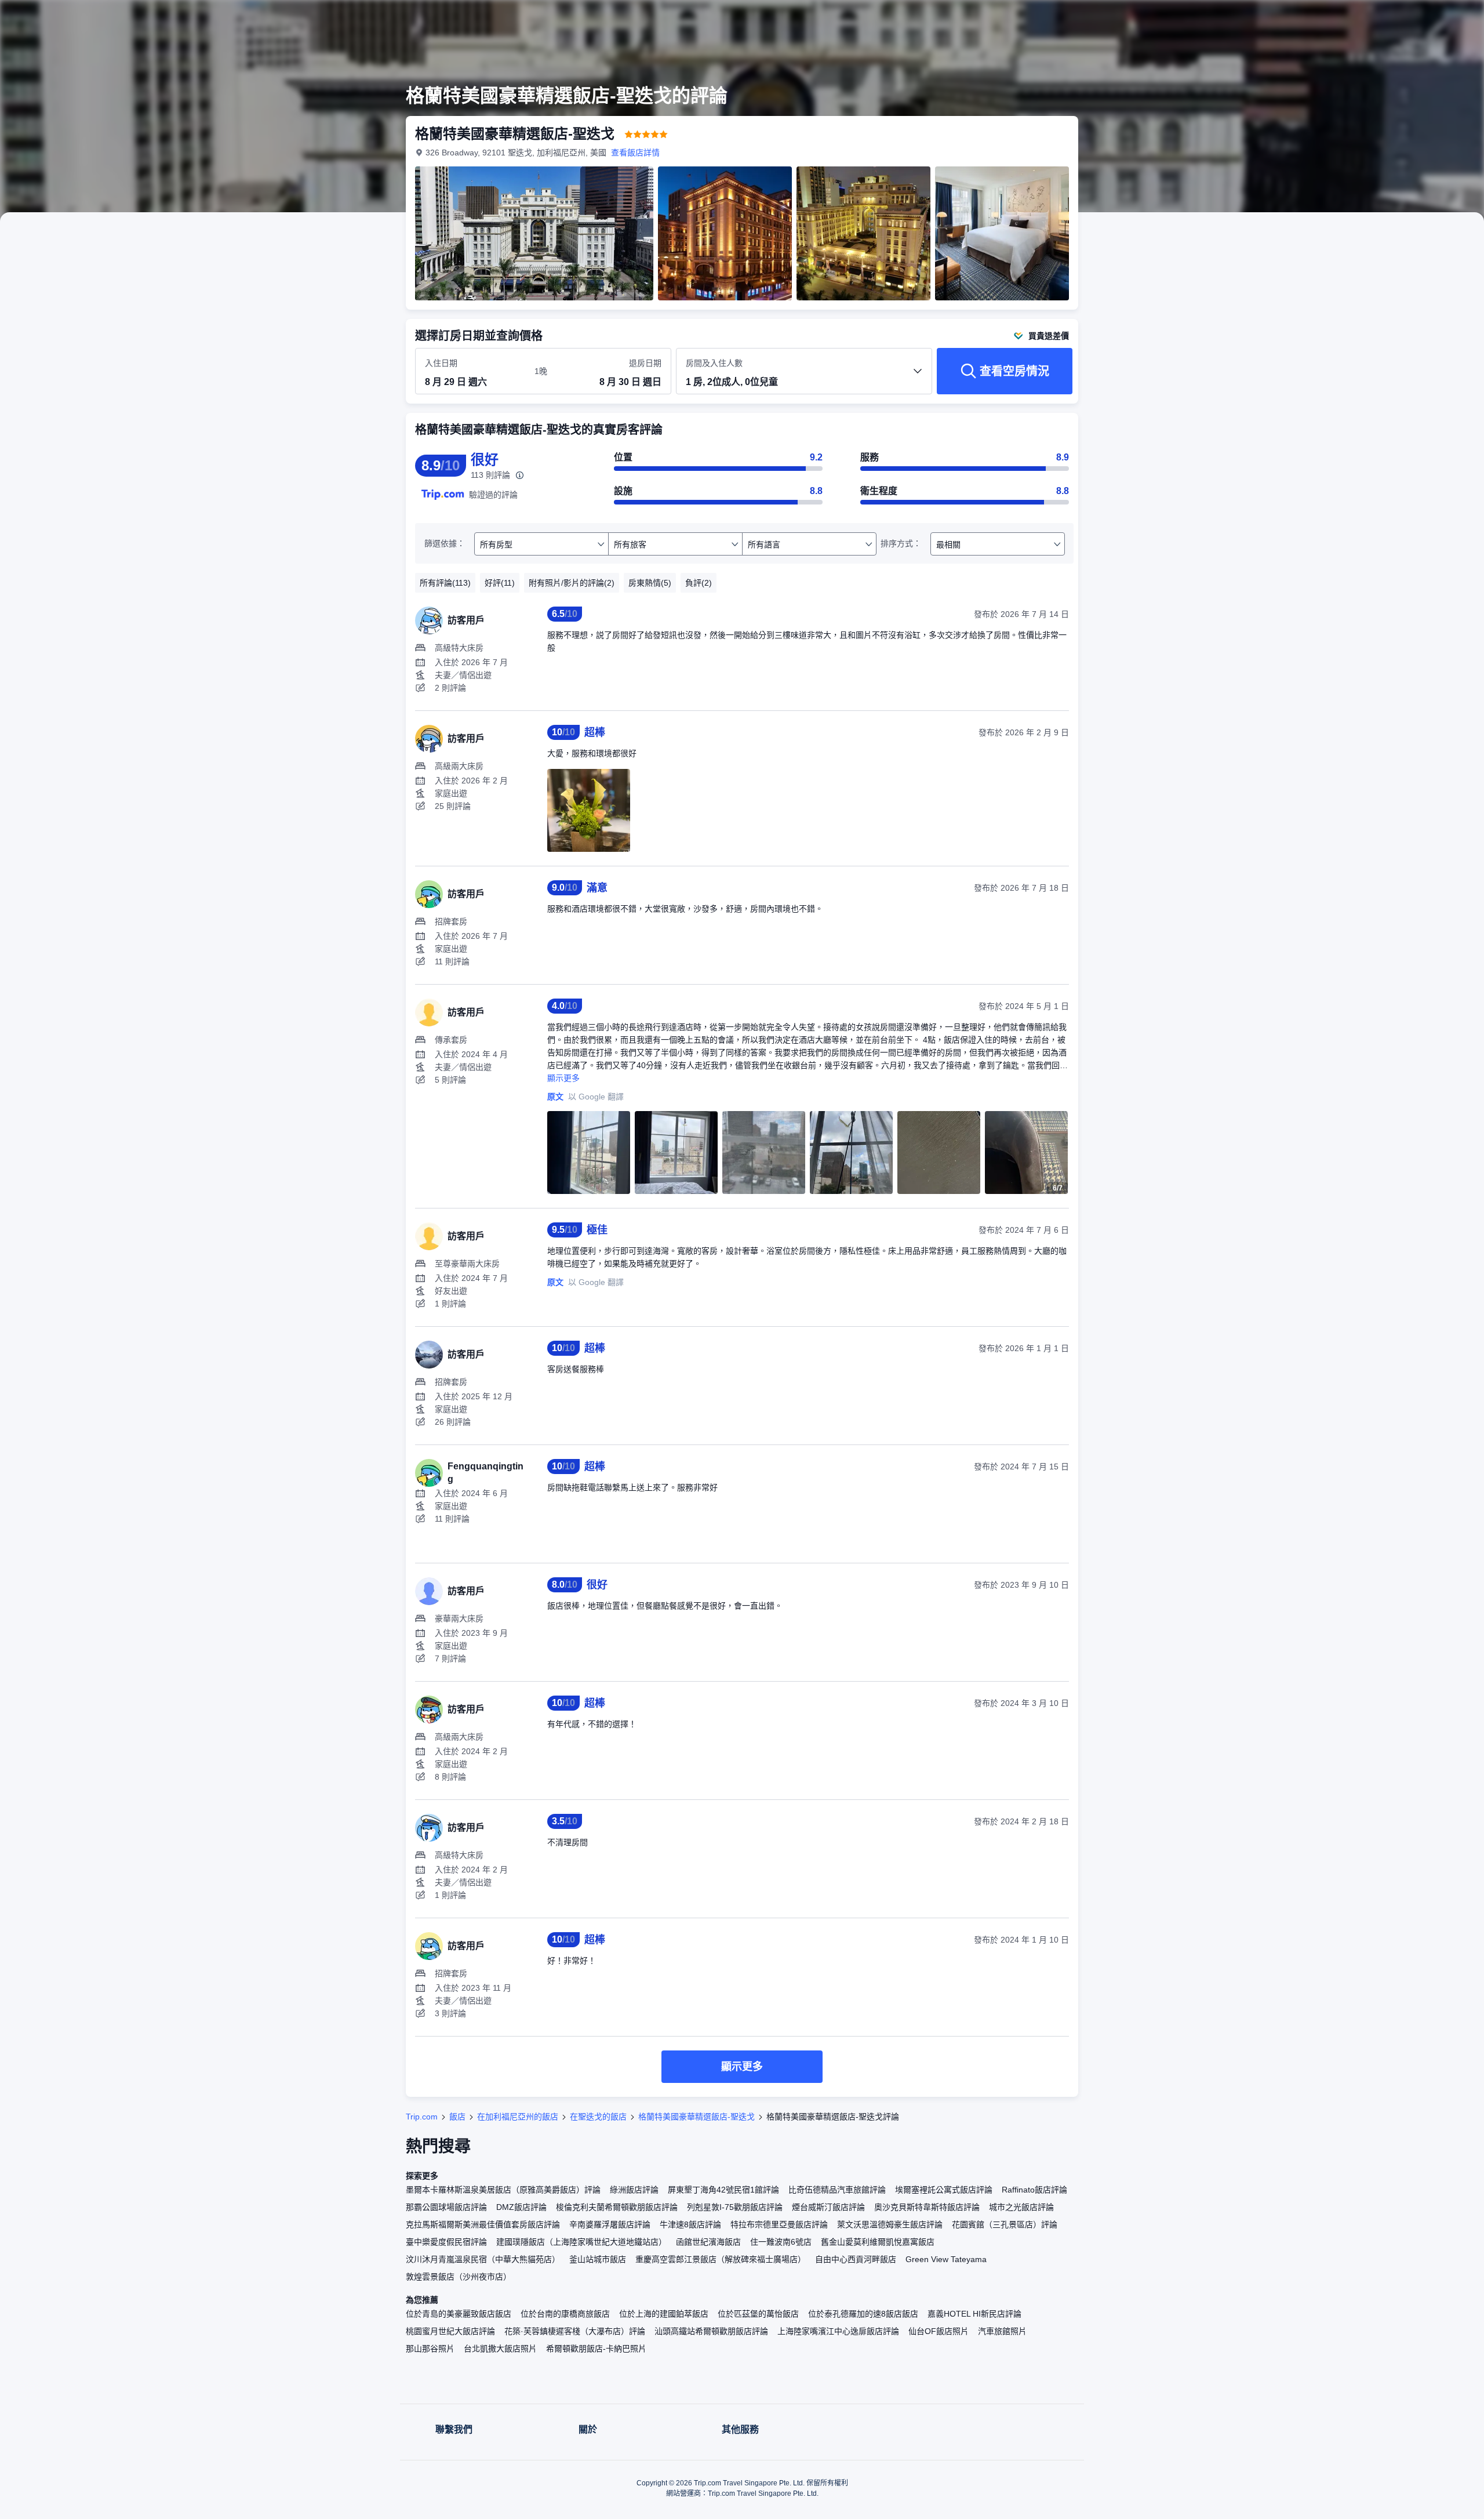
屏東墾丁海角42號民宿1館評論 (723, 2190)
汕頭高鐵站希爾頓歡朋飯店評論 (711, 2331)
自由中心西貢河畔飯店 (856, 2259)
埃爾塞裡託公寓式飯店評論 (944, 2190)
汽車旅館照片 (1002, 2331)
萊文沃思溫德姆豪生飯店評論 (890, 2224)
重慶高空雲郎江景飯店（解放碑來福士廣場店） (721, 2259)
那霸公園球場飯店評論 (446, 2207)
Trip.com (422, 2117)
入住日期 (441, 363)
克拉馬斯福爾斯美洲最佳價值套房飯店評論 (483, 2224)
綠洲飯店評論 (634, 2190)
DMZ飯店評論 (521, 2207)
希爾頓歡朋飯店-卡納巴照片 (596, 2349)
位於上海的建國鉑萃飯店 (664, 2314)
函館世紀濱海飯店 (708, 2242)
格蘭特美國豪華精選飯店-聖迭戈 (696, 2117)
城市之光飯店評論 (1021, 2207)
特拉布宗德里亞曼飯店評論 (779, 2224)
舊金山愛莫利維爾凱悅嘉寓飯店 (878, 2242)
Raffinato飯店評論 (1034, 2190)
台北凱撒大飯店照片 (500, 2349)
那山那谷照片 (430, 2349)
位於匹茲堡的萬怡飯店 (758, 2314)
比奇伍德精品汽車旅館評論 (837, 2190)
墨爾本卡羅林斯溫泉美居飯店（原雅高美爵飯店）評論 (503, 2190)
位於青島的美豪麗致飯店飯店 (459, 2314)
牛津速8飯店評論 (690, 2224)
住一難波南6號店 (781, 2242)
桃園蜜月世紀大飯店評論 (450, 2331)
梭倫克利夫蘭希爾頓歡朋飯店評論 (617, 2207)
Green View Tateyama (946, 2259)
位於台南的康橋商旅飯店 (565, 2314)
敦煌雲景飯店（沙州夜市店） (459, 2277)
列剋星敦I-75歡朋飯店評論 (735, 2207)
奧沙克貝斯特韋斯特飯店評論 (927, 2207)
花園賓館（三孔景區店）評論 (1005, 2224)
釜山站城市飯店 (598, 2259)
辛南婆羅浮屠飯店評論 (610, 2224)
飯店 (457, 2117)
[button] (1239, 19)
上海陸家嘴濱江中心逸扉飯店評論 (838, 2331)
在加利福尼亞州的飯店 (518, 2117)
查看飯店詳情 (635, 153)
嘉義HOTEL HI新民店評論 (974, 2314)
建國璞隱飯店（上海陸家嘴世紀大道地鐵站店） (581, 2242)
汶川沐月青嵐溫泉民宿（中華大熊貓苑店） (483, 2259)
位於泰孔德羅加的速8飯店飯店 (863, 2314)
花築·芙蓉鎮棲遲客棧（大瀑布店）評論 (575, 2331)
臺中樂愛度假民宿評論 (446, 2242)
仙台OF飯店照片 (939, 2331)
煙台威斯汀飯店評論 (828, 2207)
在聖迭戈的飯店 (598, 2117)
